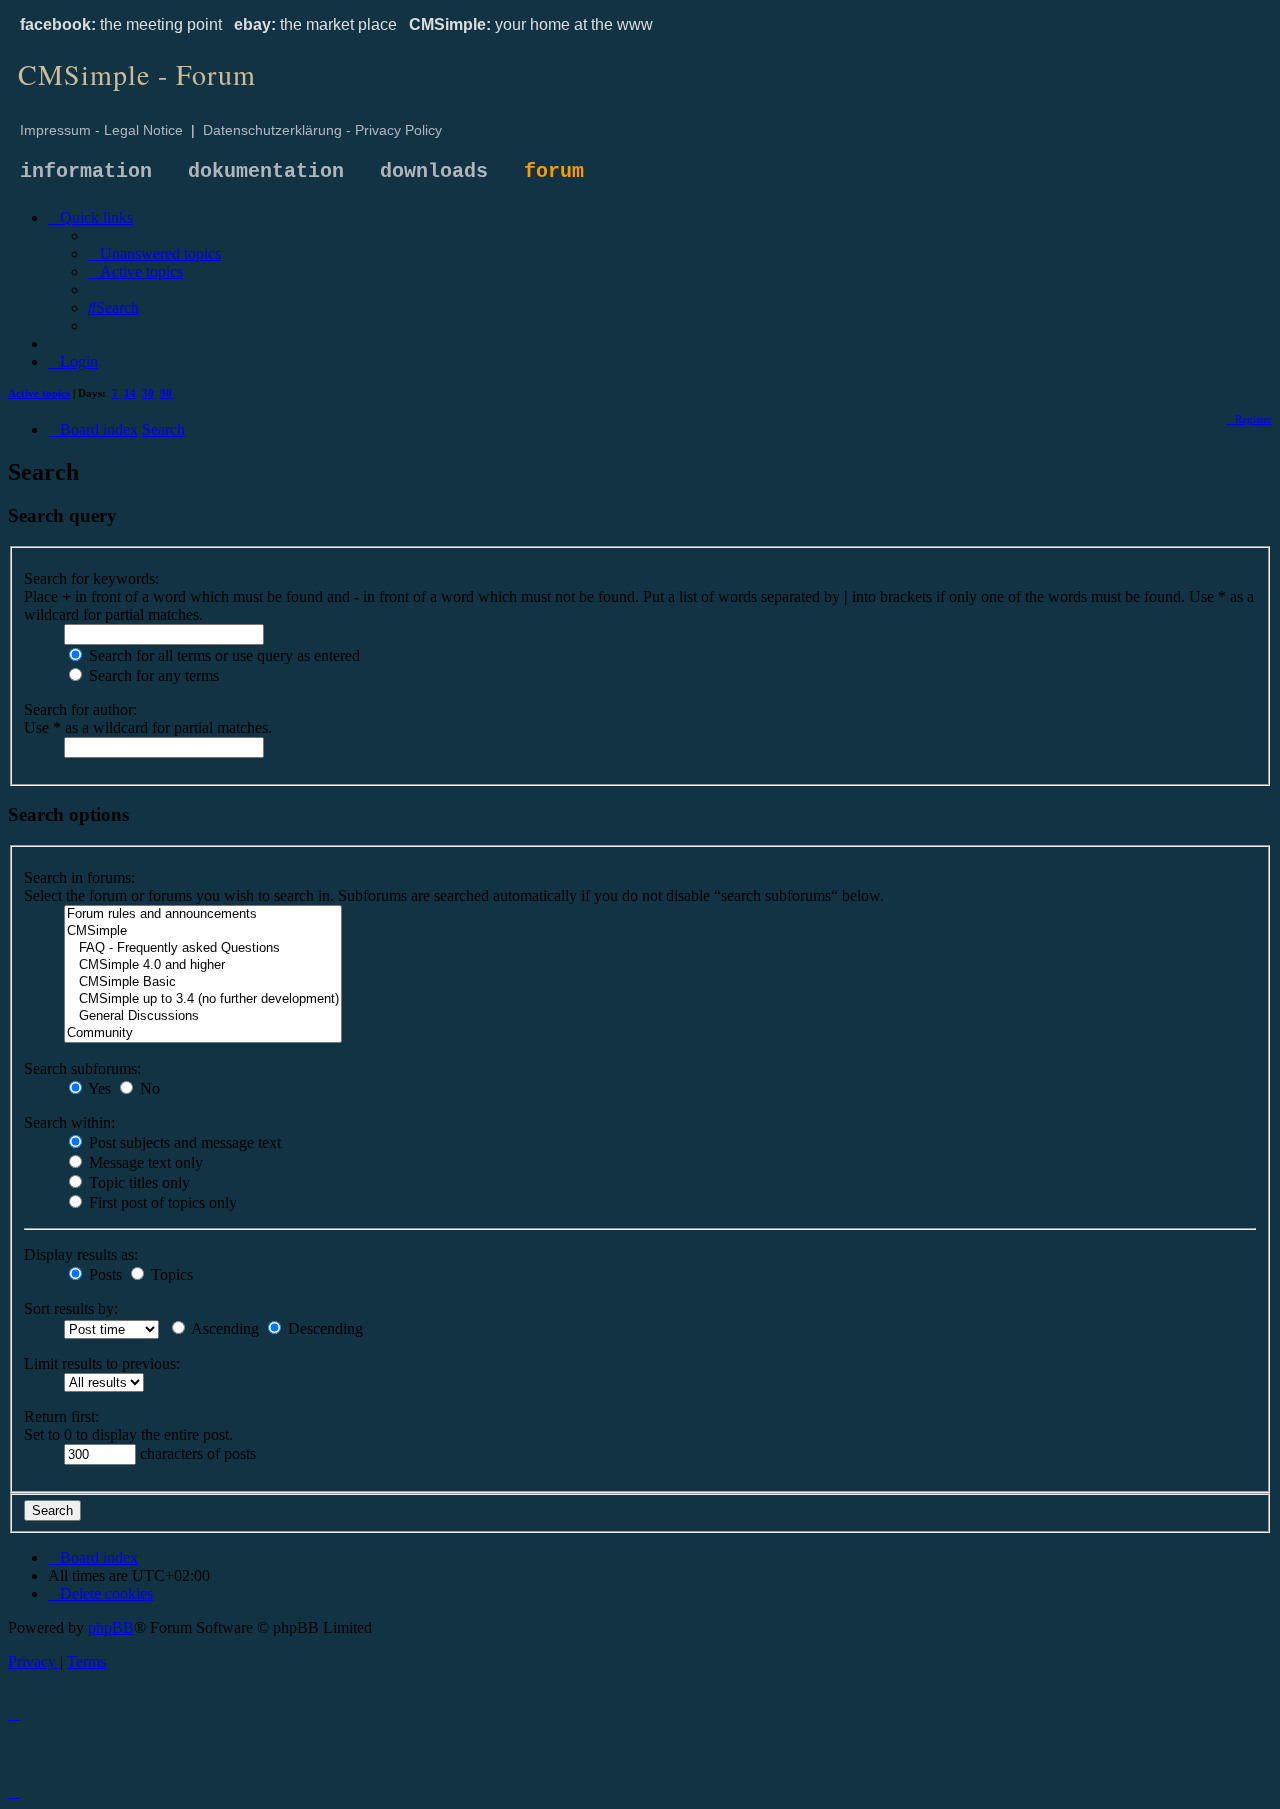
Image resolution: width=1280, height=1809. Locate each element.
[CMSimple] (203, 931)
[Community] (203, 1033)
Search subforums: (82, 1068)
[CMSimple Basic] (203, 982)
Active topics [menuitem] (39, 393)
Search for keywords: (91, 578)
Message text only (144, 1162)
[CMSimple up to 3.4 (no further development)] (203, 999)
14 (130, 393)
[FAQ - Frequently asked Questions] (203, 948)
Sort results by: (71, 1308)
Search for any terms (152, 675)
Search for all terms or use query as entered (222, 655)
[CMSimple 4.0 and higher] (203, 965)
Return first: (61, 1416)
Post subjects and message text (183, 1142)
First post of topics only (161, 1202)
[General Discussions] (203, 1016)
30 (148, 393)
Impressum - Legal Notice (101, 130)
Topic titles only (137, 1182)
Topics (170, 1274)
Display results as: (81, 1254)
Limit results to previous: (102, 1363)
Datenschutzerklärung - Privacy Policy (322, 130)
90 (166, 393)
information (86, 171)
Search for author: (80, 709)
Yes (98, 1088)
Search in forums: (79, 877)
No (148, 1088)
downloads (434, 171)
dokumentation (266, 171)
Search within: (69, 1122)
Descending (323, 1328)
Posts (103, 1274)
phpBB (111, 1627)
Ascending (223, 1328)
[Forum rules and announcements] (203, 914)
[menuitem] (154, 253)
